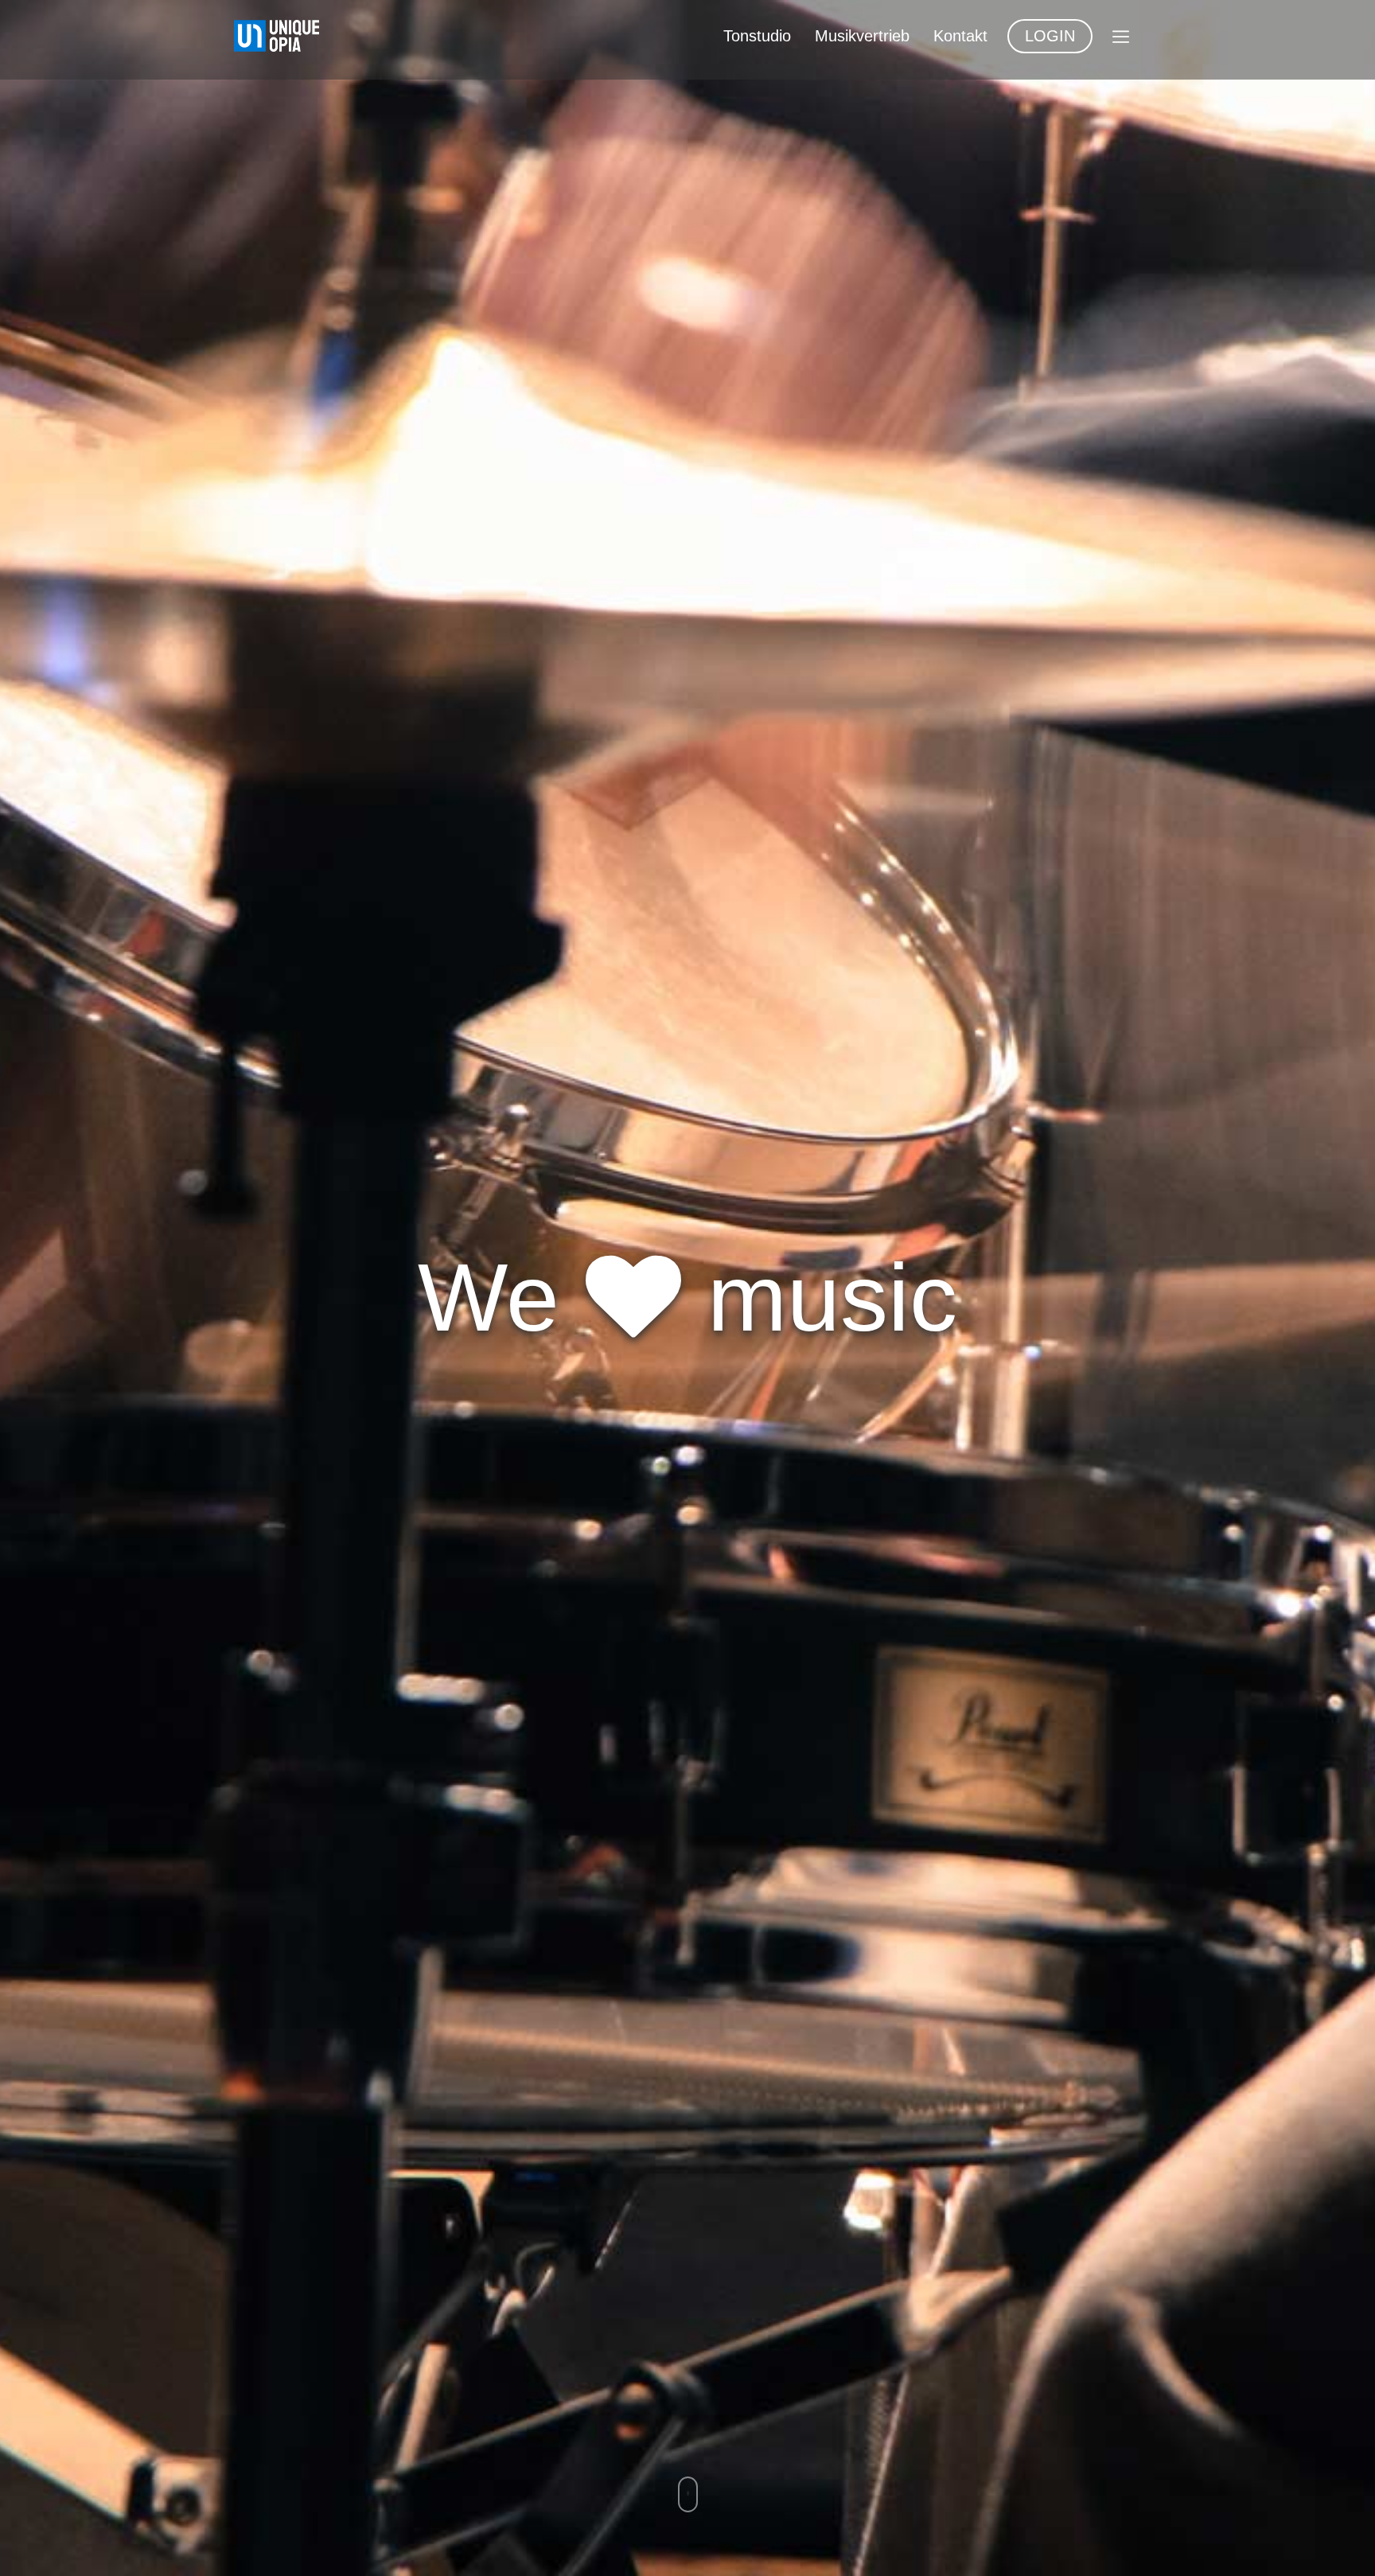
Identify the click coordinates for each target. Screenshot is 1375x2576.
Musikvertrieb (862, 36)
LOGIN (1050, 36)
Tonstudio (757, 36)
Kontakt (960, 36)
